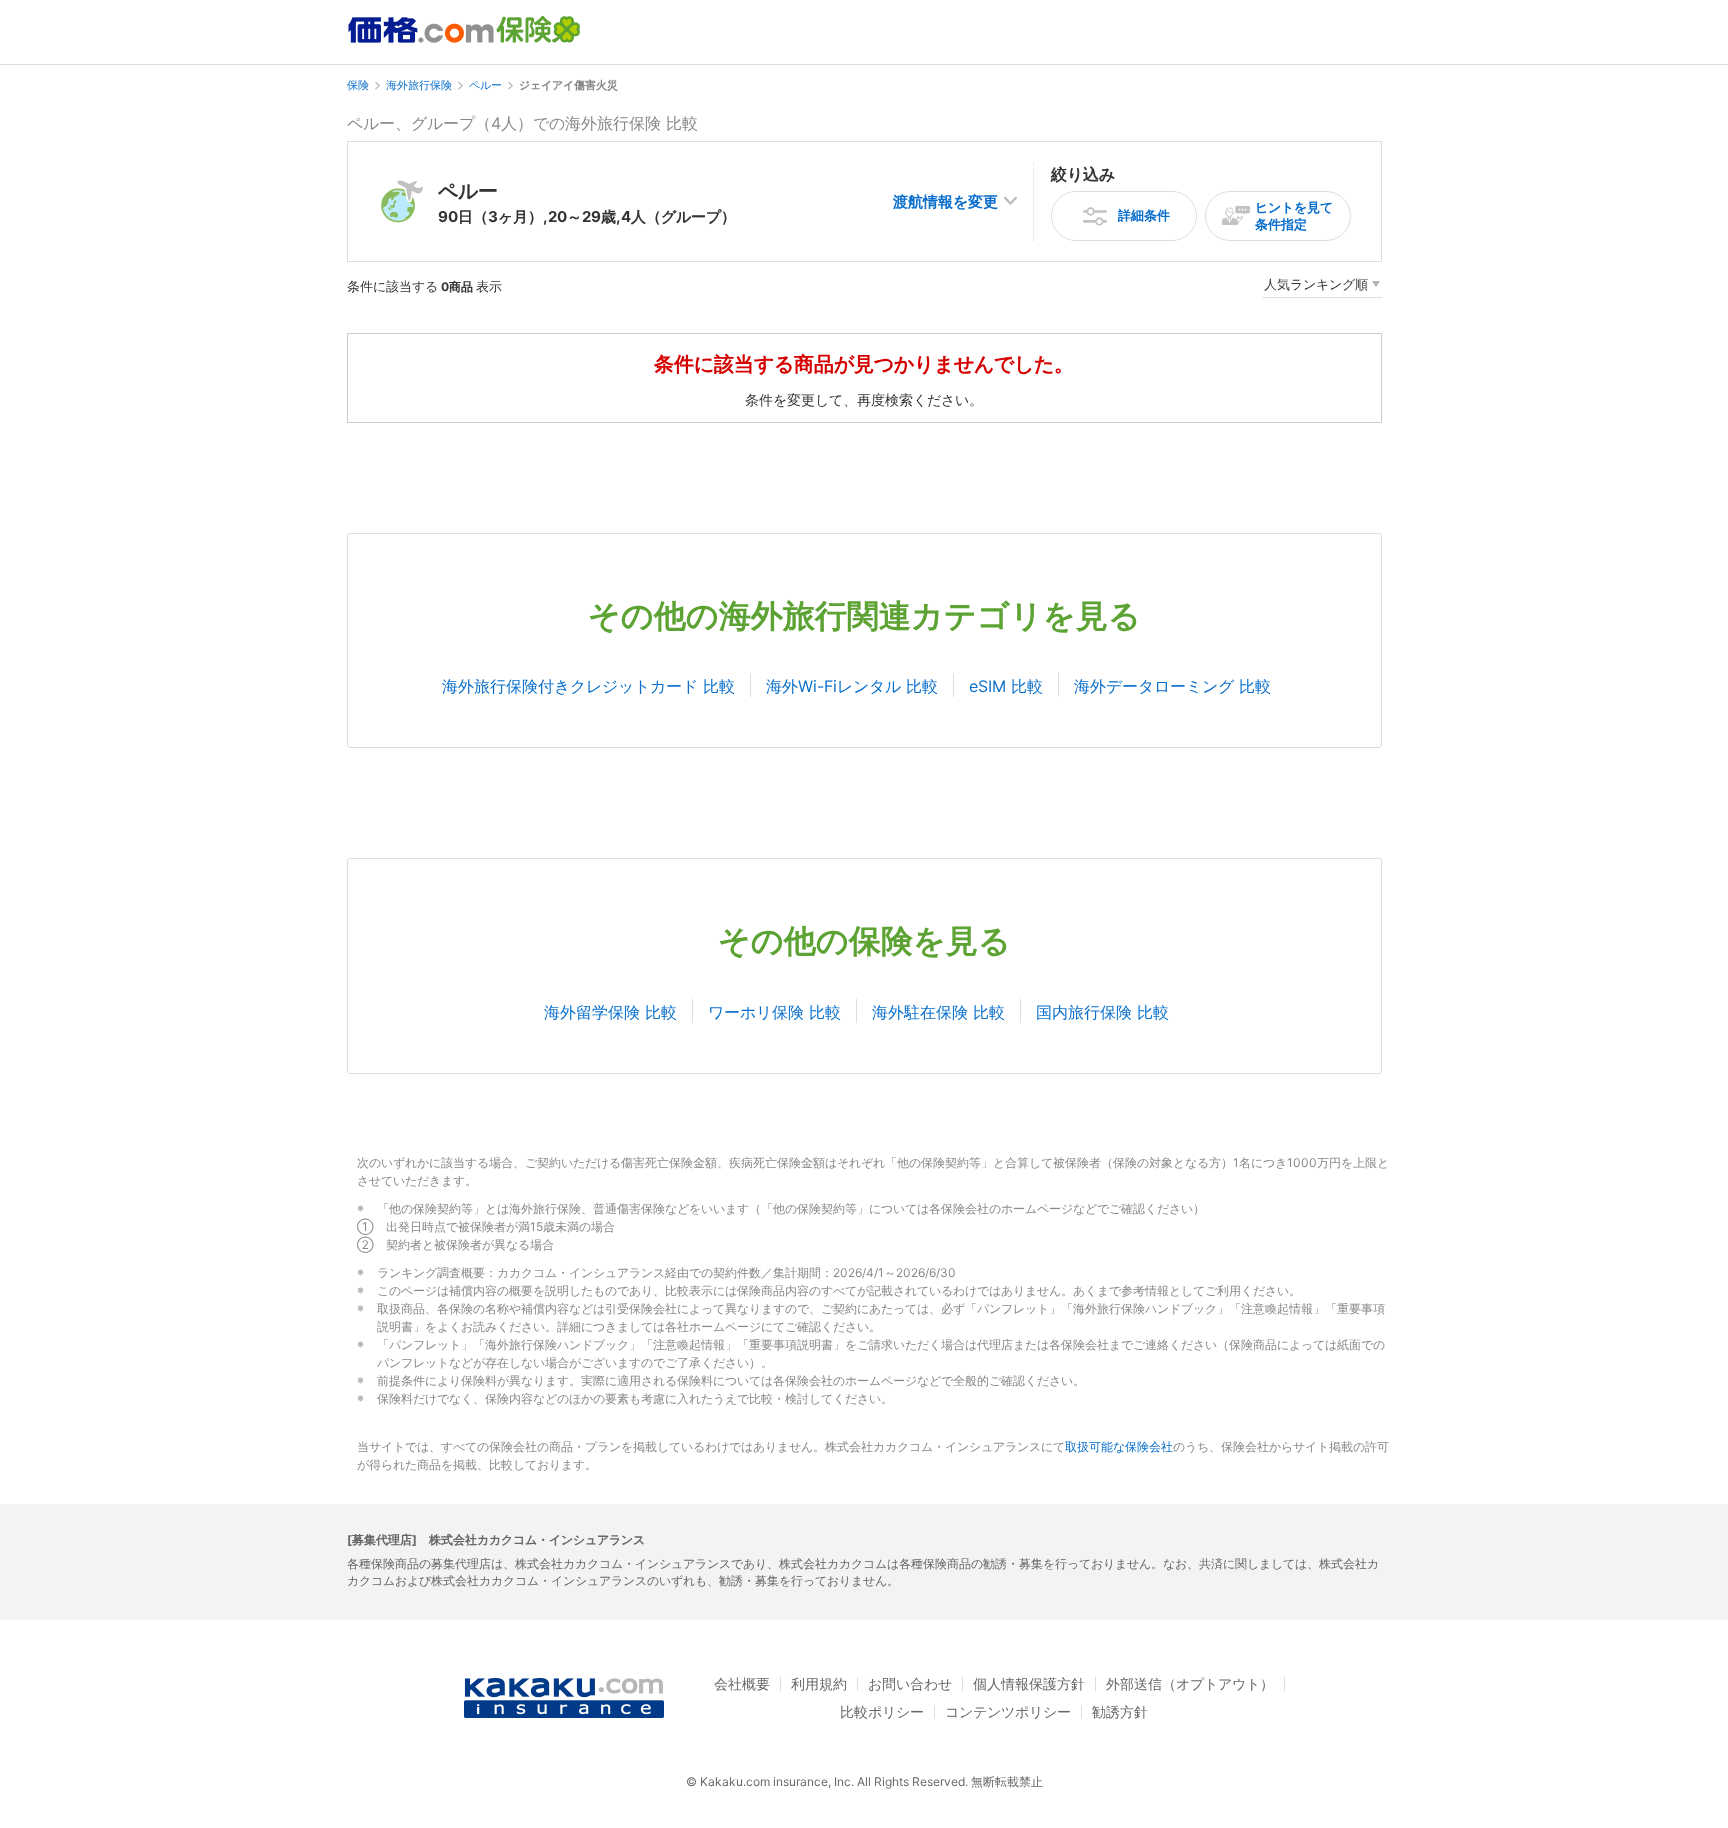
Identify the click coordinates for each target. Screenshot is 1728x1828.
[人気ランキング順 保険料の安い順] (1322, 287)
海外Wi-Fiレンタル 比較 (852, 686)
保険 (358, 85)
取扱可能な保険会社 (1119, 1446)
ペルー (485, 85)
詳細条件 (1144, 215)
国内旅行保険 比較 (1102, 1012)
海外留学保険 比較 (610, 1012)
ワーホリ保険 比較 (774, 1012)
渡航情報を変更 (945, 201)
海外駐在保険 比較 (938, 1012)
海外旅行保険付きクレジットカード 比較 (588, 686)
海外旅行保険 (419, 85)
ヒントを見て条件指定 (1294, 215)
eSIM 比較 (1006, 686)
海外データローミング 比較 (1172, 686)
